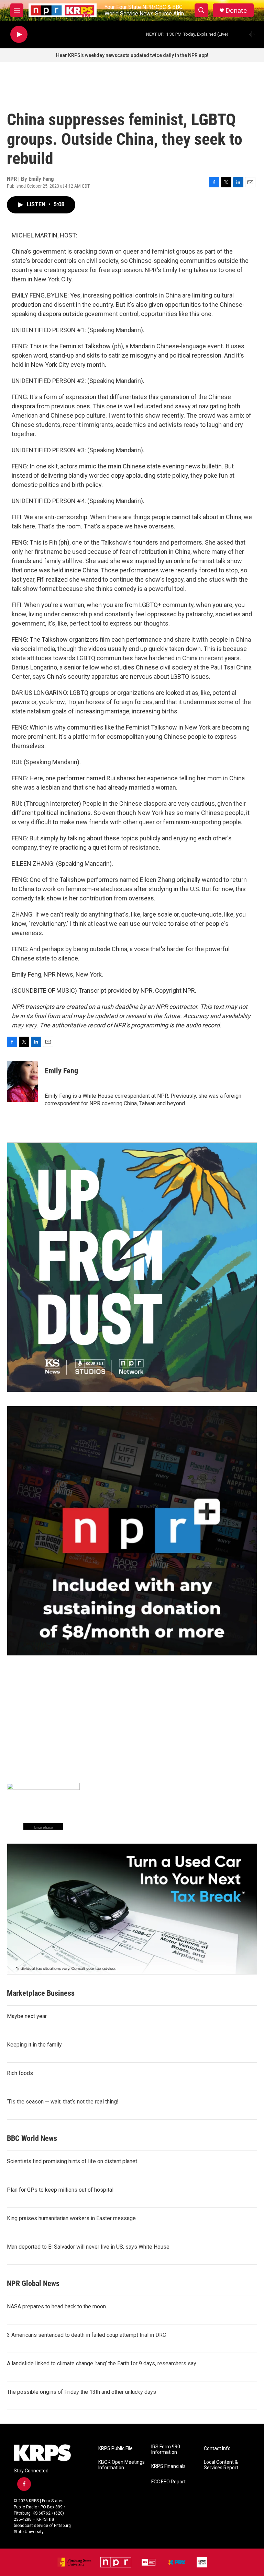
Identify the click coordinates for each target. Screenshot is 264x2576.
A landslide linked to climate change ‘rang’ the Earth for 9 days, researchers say (102, 2363)
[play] (19, 34)
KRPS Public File (115, 2449)
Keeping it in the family (34, 2045)
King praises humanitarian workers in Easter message (71, 2218)
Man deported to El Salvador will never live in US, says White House (88, 2247)
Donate (236, 10)
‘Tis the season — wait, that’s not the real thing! (63, 2102)
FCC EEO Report (168, 2482)
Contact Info (217, 2449)
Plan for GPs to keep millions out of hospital (60, 2190)
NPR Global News (33, 2283)
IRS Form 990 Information (166, 2450)
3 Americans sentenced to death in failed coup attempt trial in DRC (86, 2335)
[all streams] (254, 34)
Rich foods (20, 2073)
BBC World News (32, 2138)
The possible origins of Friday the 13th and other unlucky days (81, 2392)
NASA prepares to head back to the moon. (57, 2306)
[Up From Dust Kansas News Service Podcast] (132, 1267)
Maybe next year (27, 2016)
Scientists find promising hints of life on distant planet (72, 2161)
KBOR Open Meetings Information (122, 2465)
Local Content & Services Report (221, 2465)
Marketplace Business (41, 1993)
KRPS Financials (168, 2466)
